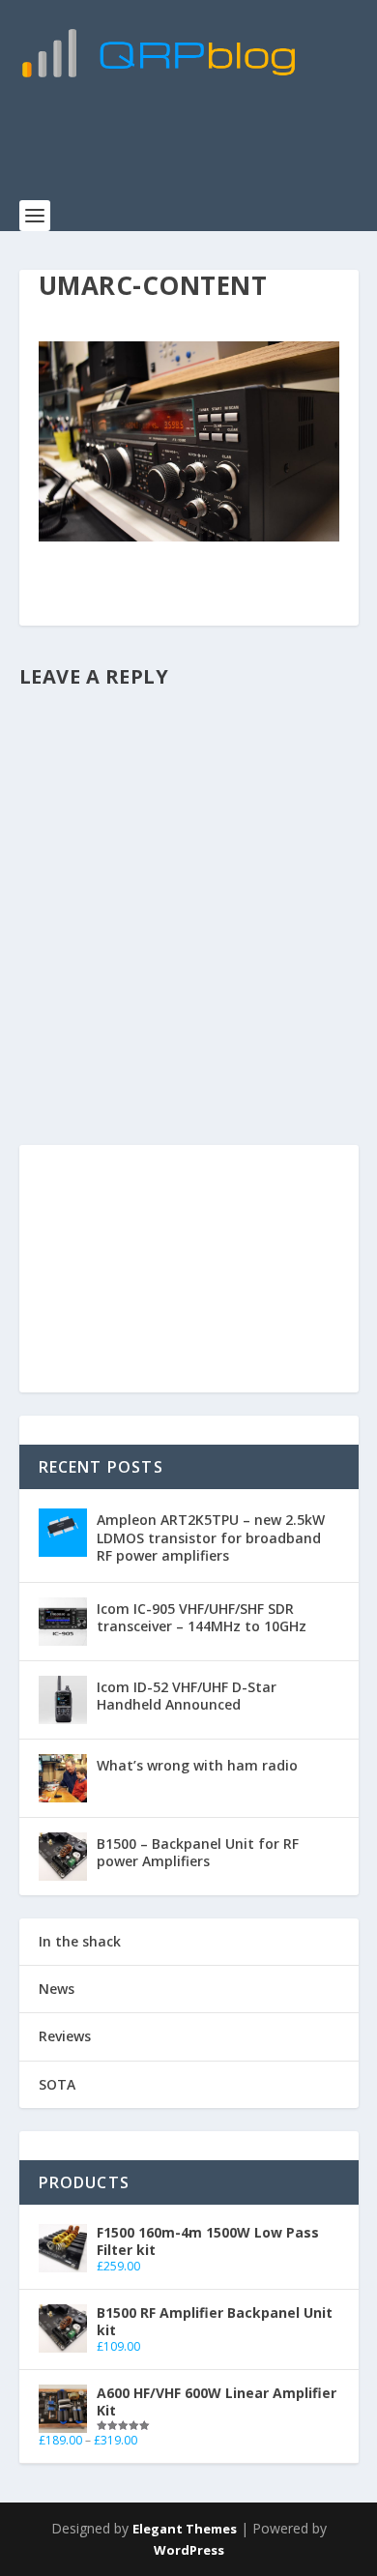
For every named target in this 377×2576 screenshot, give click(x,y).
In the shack (80, 1941)
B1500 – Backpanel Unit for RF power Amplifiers (198, 1852)
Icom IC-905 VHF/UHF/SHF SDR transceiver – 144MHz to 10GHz (202, 1617)
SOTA (57, 2084)
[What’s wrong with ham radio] (63, 1778)
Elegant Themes (185, 2529)
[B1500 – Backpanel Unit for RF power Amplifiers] (63, 1857)
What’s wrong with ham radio (197, 1765)
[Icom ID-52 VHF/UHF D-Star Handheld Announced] (63, 1700)
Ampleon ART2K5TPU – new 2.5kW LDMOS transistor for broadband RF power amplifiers (211, 1537)
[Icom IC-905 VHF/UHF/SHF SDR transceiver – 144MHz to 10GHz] (63, 1622)
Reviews (65, 2036)
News (57, 1989)
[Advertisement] (198, 150)
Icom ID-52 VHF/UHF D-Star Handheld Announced (187, 1696)
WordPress (189, 2550)
